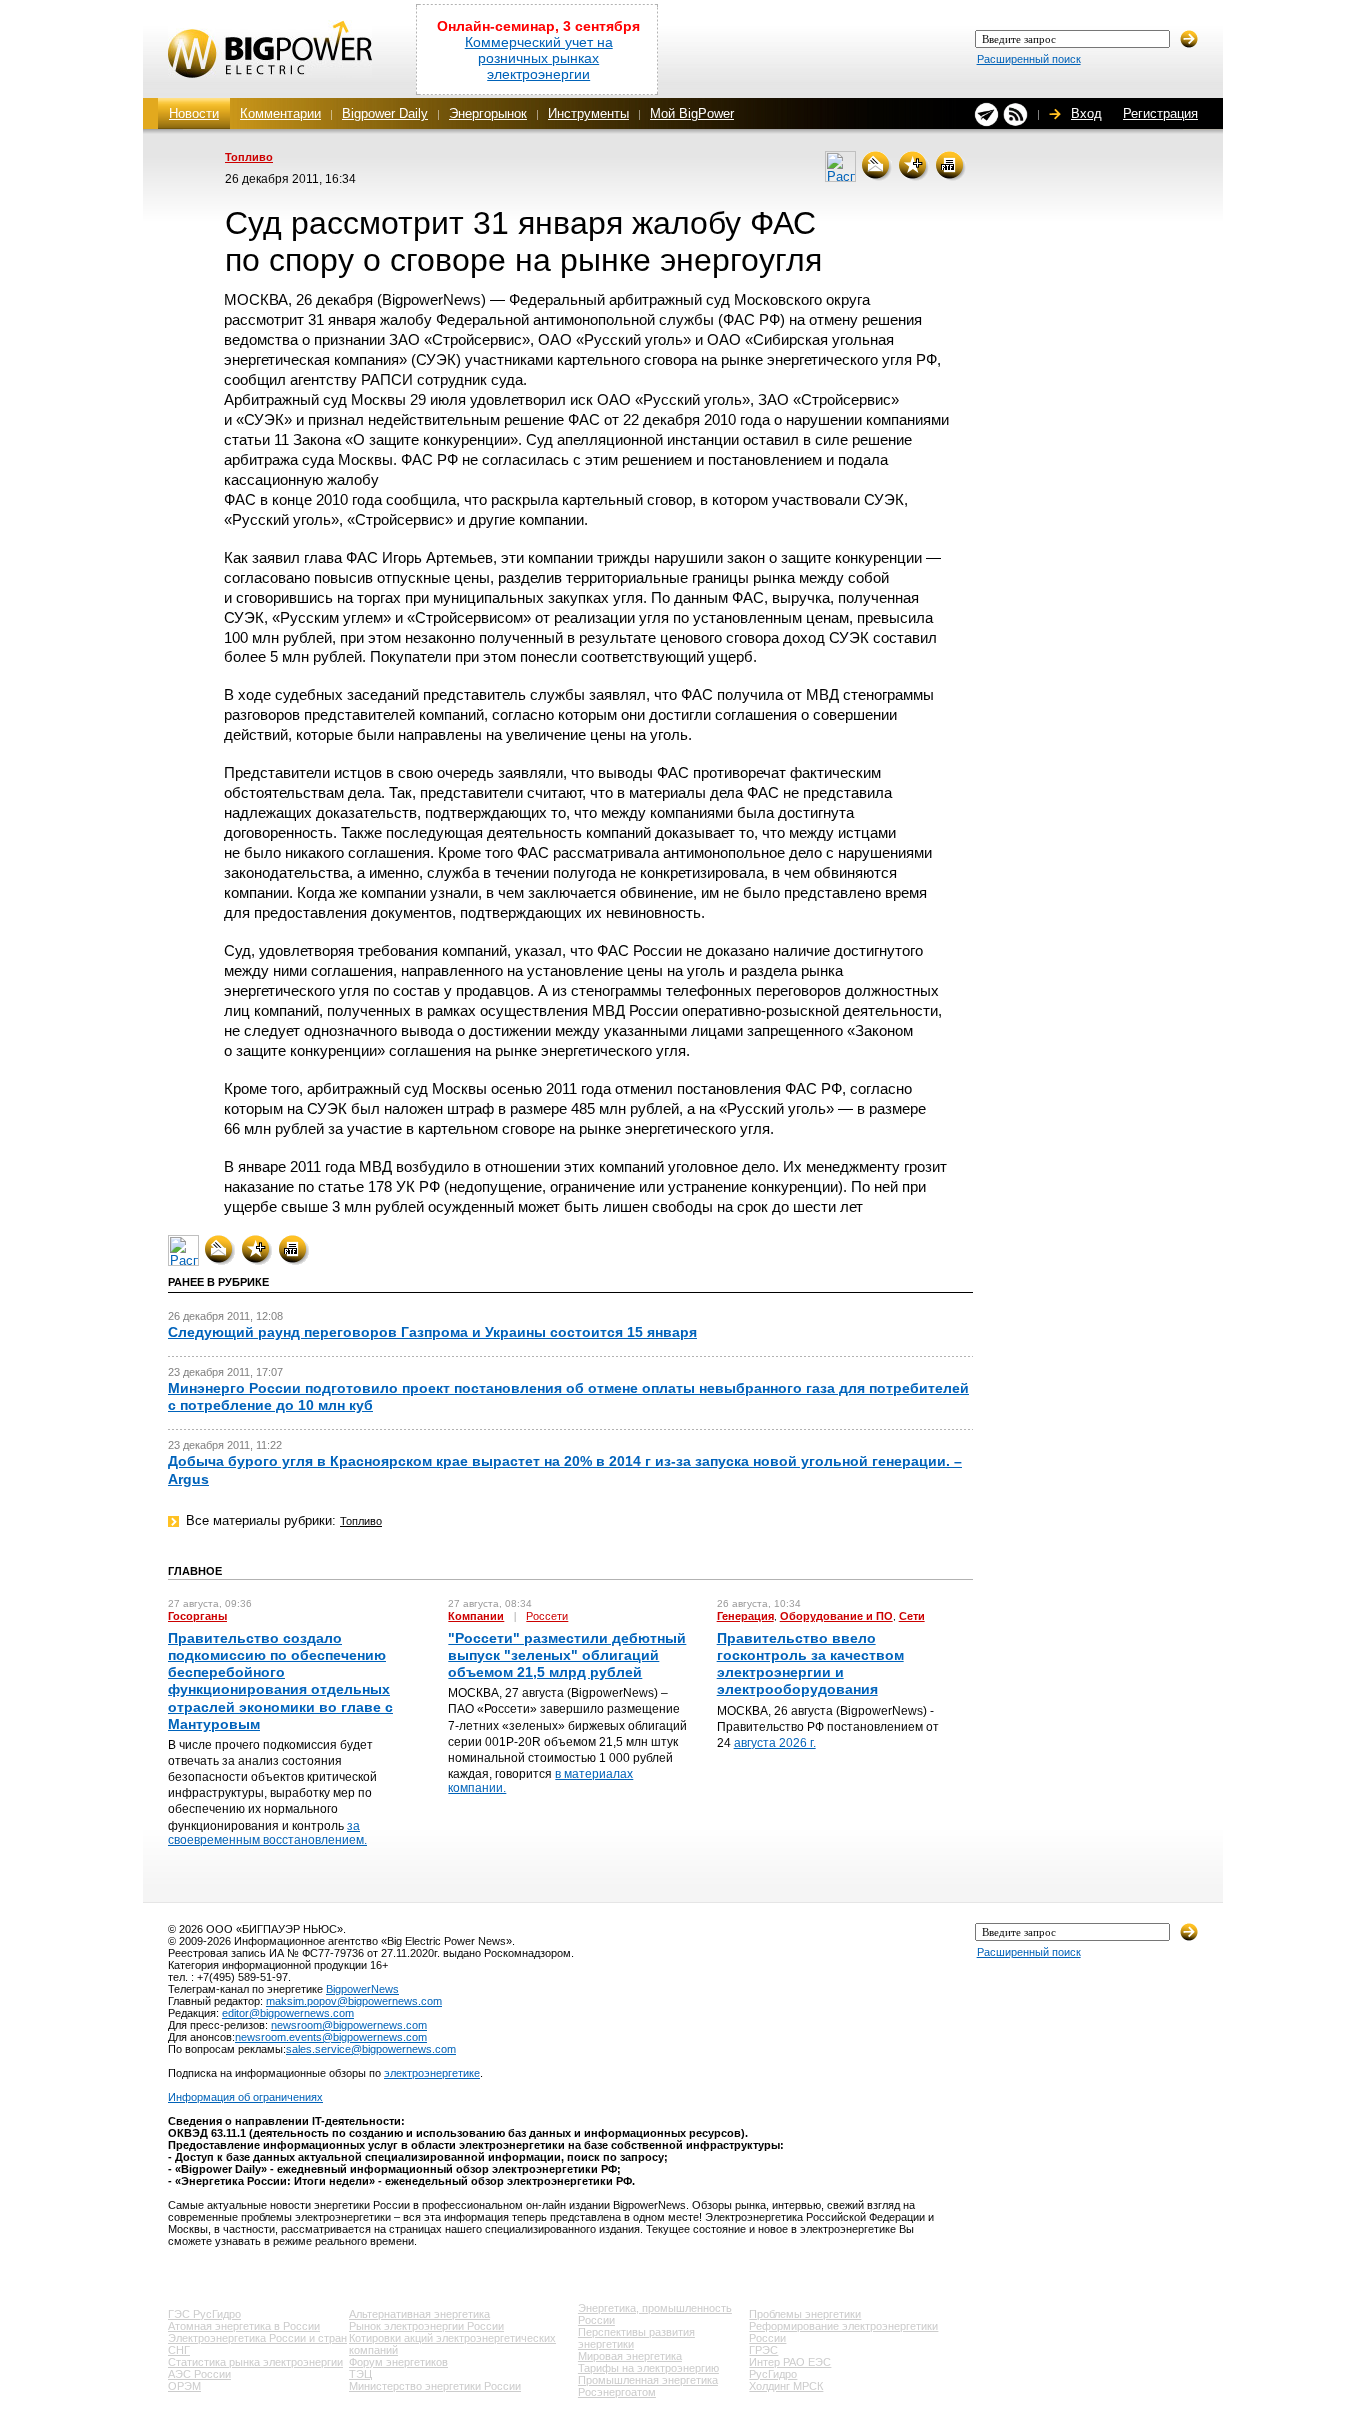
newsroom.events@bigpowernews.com (331, 2037)
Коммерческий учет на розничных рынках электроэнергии (539, 58)
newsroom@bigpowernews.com (349, 2025)
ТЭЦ (360, 2374)
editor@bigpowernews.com (288, 2013)
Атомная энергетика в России (244, 2326)
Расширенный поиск (1029, 59)
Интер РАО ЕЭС (790, 2362)
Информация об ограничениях (245, 2097)
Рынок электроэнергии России (426, 2326)
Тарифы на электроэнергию (648, 2368)
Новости (194, 113)
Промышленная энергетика (648, 2380)
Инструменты (588, 113)
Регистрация (1160, 113)
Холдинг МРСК (786, 2386)
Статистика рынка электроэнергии (255, 2362)
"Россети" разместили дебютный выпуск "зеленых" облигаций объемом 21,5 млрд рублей (567, 1655)
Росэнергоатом (617, 2392)
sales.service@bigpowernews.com (371, 2049)
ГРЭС (763, 2350)
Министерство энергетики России (435, 2386)
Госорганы (197, 1616)
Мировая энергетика (630, 2356)
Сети (912, 1616)
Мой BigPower (692, 113)
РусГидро (773, 2374)
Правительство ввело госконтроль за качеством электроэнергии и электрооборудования (810, 1664)
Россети (547, 1616)
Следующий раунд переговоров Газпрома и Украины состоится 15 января (432, 1332)
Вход (1086, 113)
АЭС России (199, 2374)
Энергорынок (488, 113)
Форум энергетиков (398, 2362)
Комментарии (280, 113)
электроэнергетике (432, 2073)
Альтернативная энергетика (419, 2314)
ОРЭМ (184, 2386)
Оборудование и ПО (836, 1616)
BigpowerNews (362, 1989)
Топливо (249, 157)
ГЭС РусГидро (204, 2314)
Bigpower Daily (385, 113)
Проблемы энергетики (805, 2314)
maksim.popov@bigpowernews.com (354, 2001)
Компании (476, 1616)
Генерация (745, 1616)
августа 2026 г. (775, 1743)
